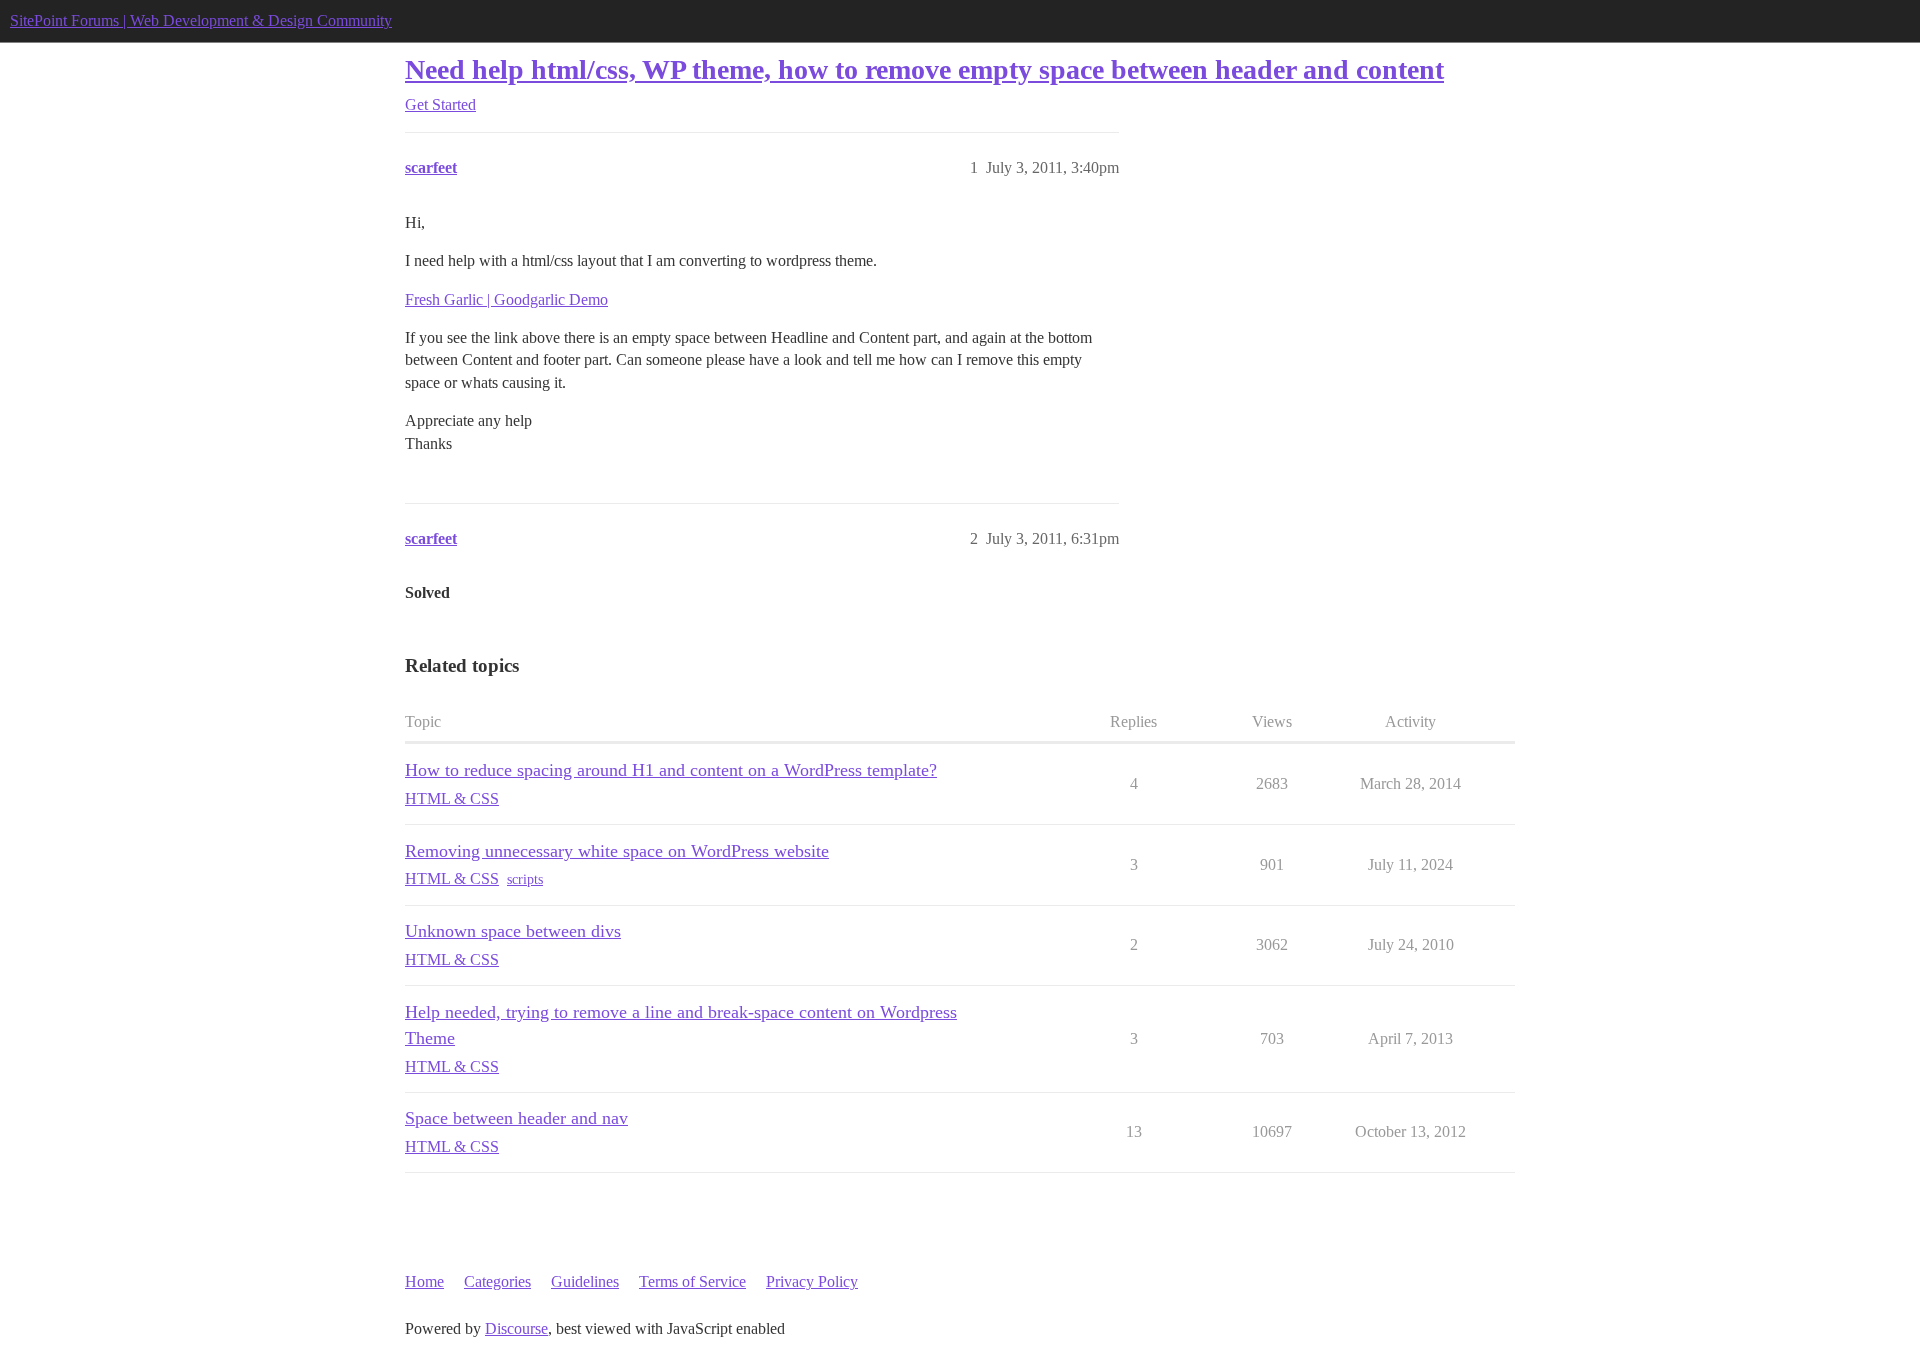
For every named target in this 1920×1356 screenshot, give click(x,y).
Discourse (516, 1328)
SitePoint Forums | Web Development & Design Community (201, 20)
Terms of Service (692, 1281)
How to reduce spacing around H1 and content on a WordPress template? (671, 770)
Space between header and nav (516, 1118)
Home (424, 1281)
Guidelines (585, 1281)
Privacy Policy (812, 1281)
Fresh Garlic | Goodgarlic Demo (506, 299)
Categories (497, 1281)
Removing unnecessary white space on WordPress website (617, 851)
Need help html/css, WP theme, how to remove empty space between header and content (924, 69)
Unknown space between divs (513, 931)
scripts (525, 879)
